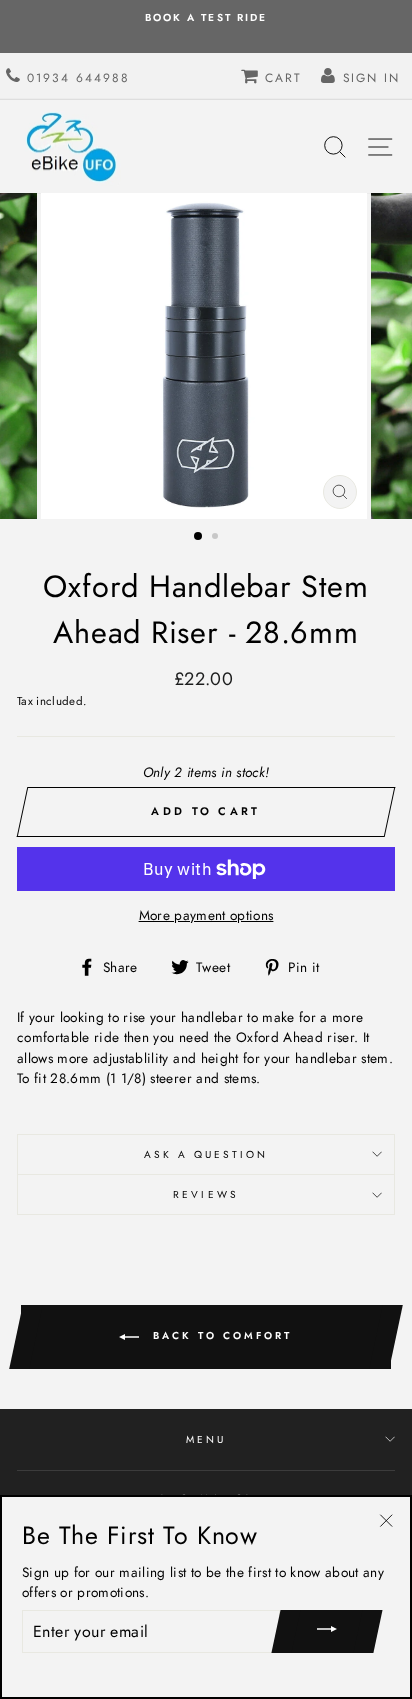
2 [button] (217, 538)
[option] (206, 356)
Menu (206, 1439)
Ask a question (206, 1154)
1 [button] (199, 537)
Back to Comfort (219, 1336)
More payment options (206, 915)
